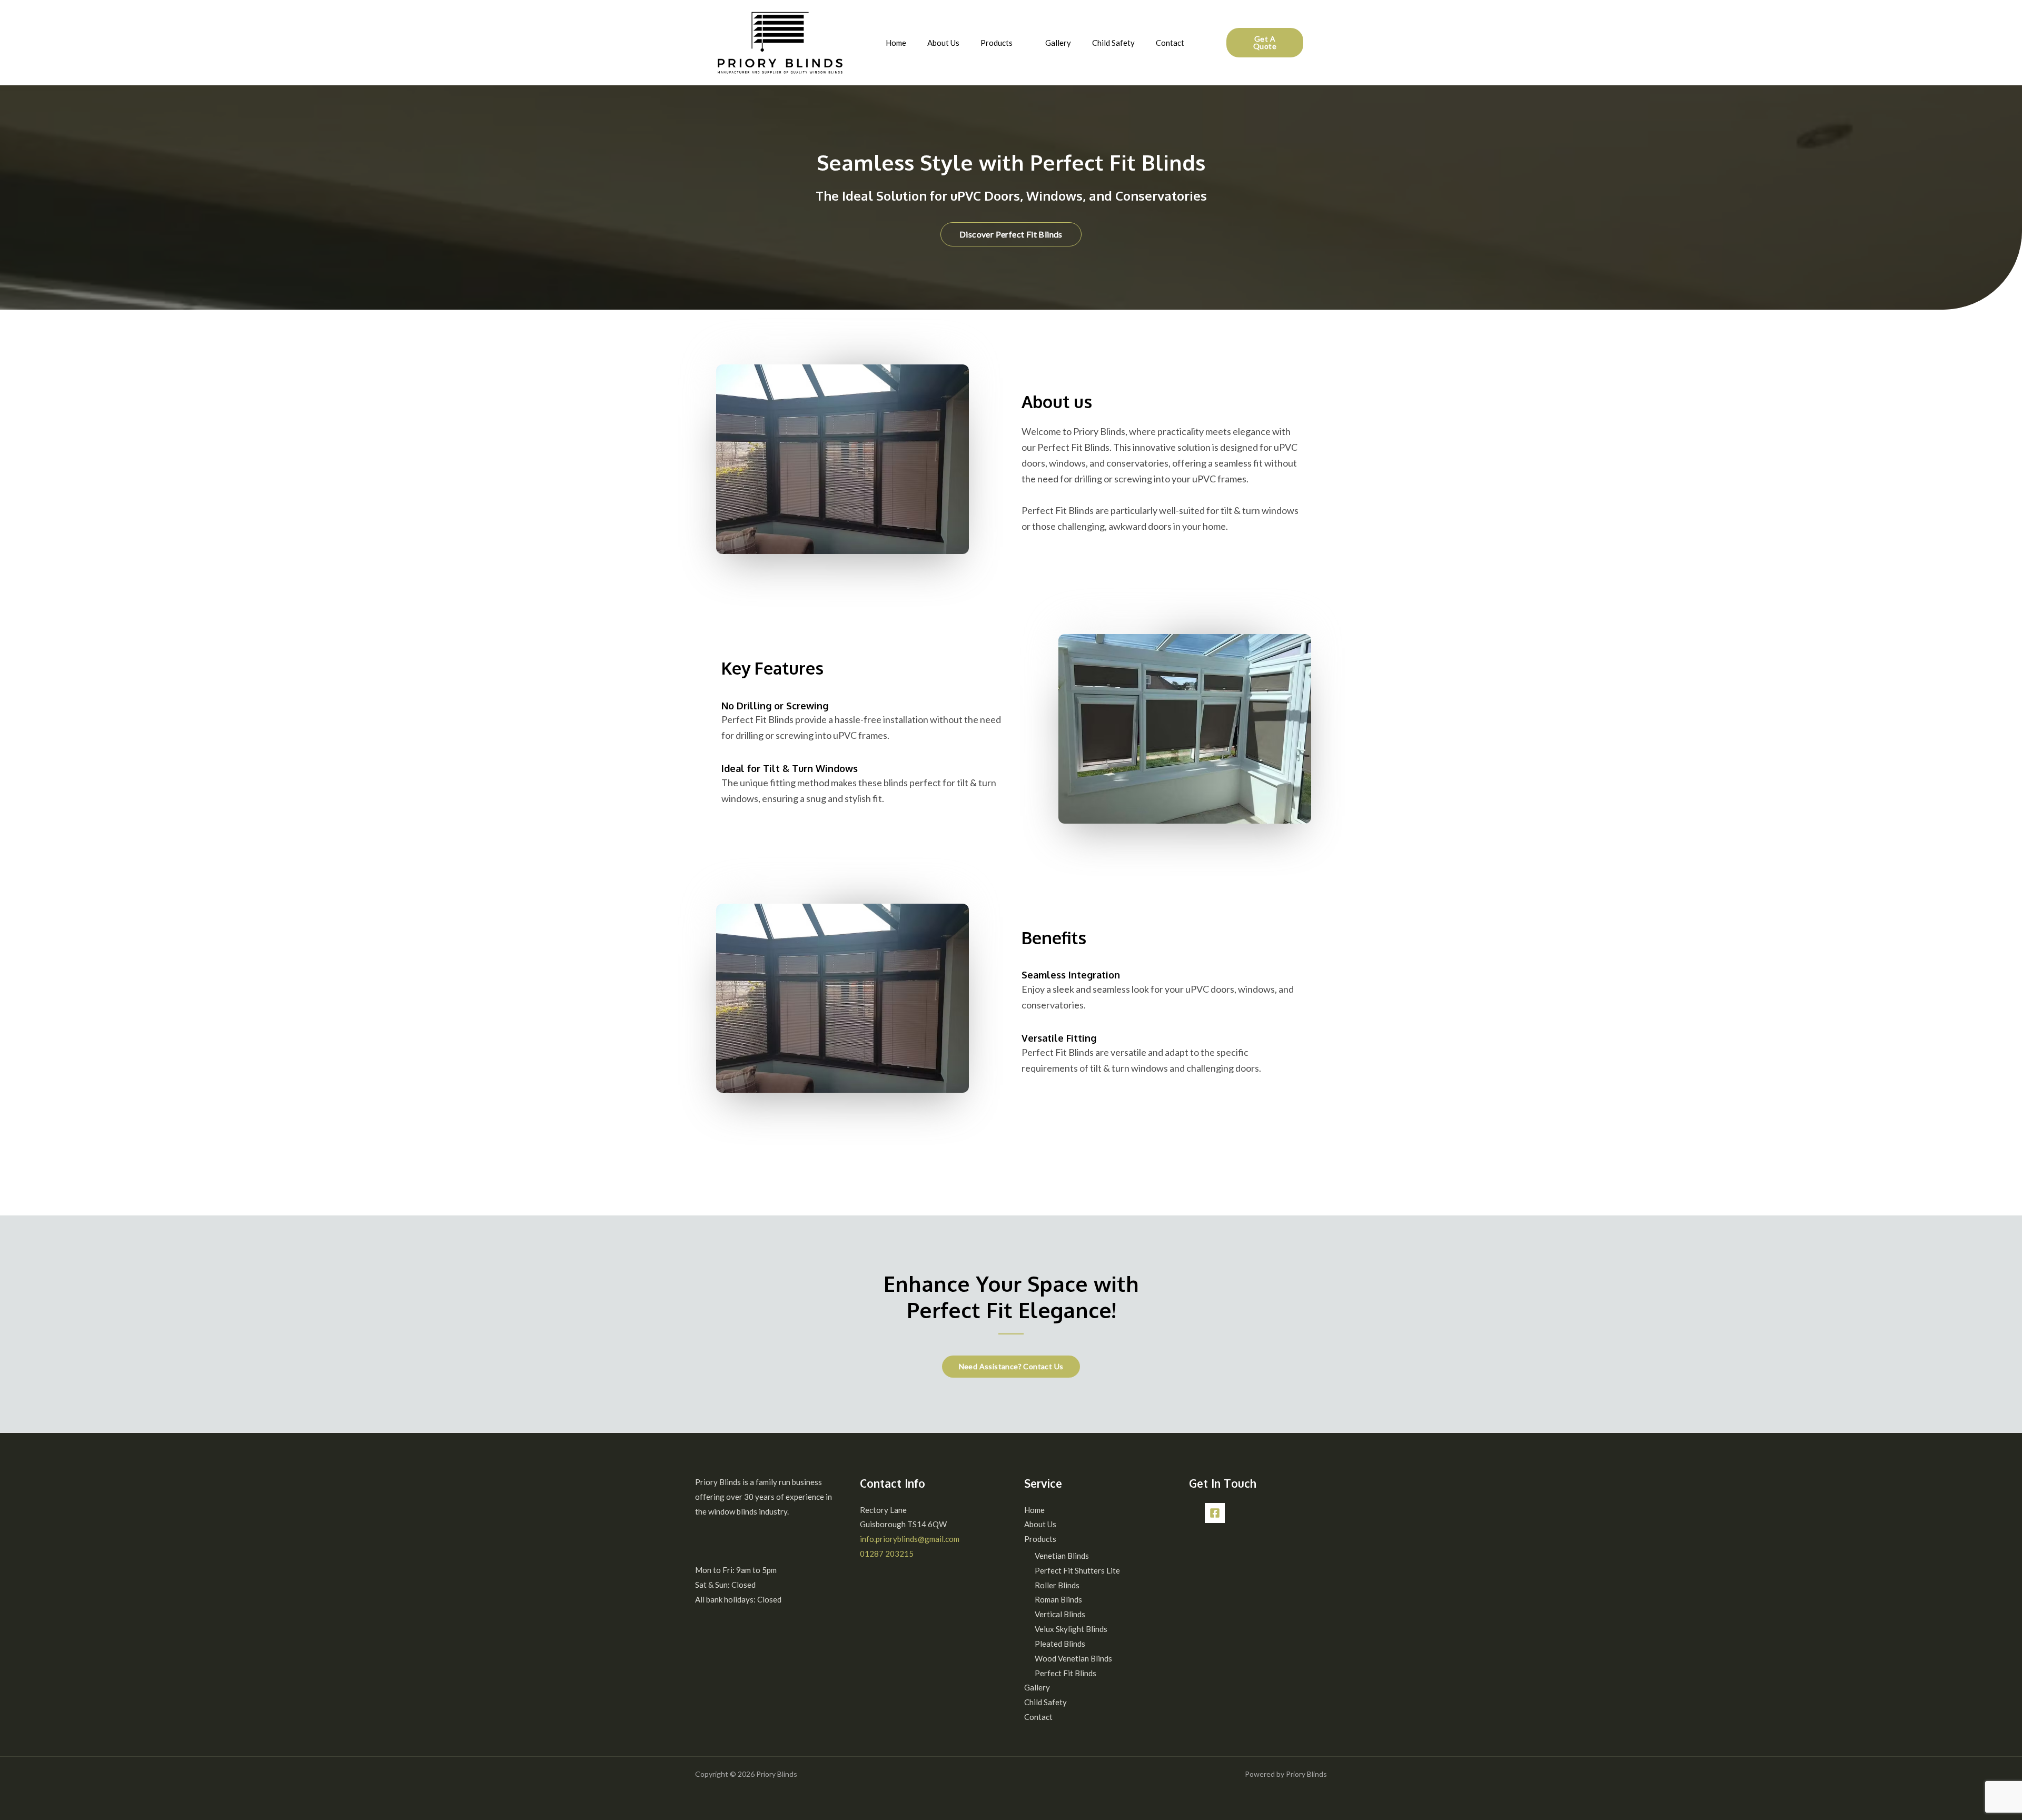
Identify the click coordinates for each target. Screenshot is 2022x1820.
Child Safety (1113, 43)
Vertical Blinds (1060, 1614)
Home (896, 43)
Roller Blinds (1057, 1585)
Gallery (1058, 43)
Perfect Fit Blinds (1065, 1673)
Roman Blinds (1058, 1599)
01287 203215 (887, 1554)
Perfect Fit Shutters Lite (1077, 1570)
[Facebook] (1215, 1513)
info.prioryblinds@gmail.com (910, 1539)
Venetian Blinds (1062, 1556)
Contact (1170, 43)
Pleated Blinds (1060, 1644)
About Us (943, 43)
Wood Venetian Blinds (1073, 1658)
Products (997, 43)
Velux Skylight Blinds (1071, 1629)
